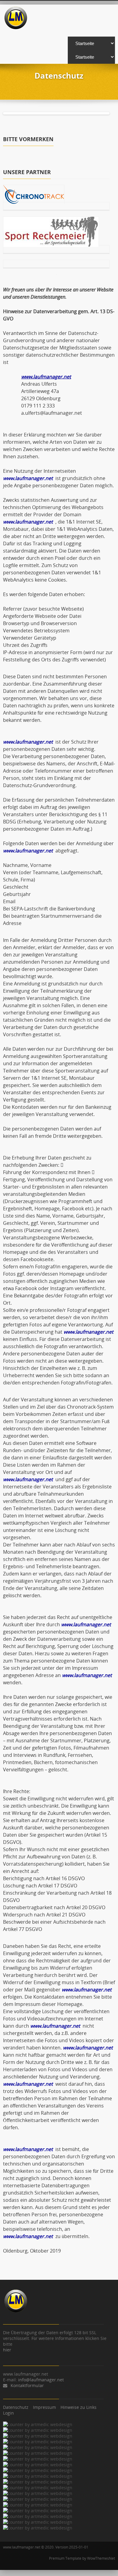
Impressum (44, 2407)
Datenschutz (16, 2407)
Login (8, 2413)
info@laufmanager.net (41, 2380)
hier (7, 2350)
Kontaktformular (27, 2385)
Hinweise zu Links (79, 2407)
